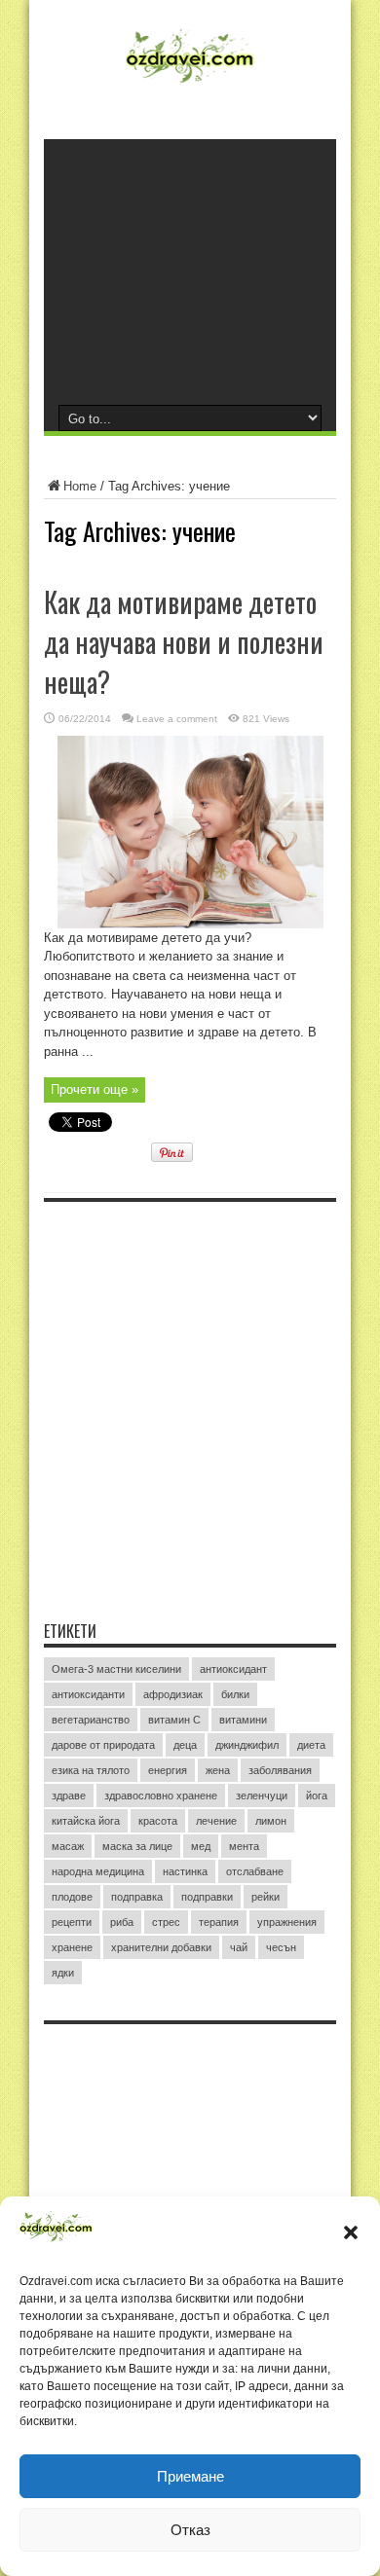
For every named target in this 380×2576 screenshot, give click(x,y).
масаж (68, 1846)
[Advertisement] (190, 271)
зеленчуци (262, 1796)
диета (311, 1745)
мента (244, 1846)
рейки (266, 1897)
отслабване (255, 1871)
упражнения (287, 1922)
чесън (281, 1947)
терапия (219, 1922)
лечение (216, 1821)
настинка (185, 1871)
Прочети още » (95, 1089)
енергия (168, 1770)
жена (218, 1770)
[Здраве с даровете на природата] (190, 83)
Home (80, 486)
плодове (72, 1897)
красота (158, 1821)
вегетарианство (91, 1720)
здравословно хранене (161, 1796)
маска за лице (137, 1846)
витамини (243, 1720)
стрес (166, 1922)
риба (122, 1922)
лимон (271, 1821)
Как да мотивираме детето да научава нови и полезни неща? (184, 642)
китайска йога (86, 1821)
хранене (72, 1947)
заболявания (280, 1770)
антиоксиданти (88, 1694)
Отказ (190, 2530)
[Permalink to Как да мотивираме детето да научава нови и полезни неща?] (190, 924)
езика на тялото (91, 1770)
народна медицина (98, 1871)
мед (201, 1846)
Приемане (190, 2476)
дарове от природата (103, 1745)
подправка (137, 1897)
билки (235, 1694)
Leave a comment (177, 719)
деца (185, 1745)
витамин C (174, 1720)
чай (239, 1947)
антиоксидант (233, 1669)
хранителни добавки (161, 1947)
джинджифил (247, 1745)
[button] (351, 2232)
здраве (69, 1796)
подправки (207, 1897)
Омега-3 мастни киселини (116, 1669)
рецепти (72, 1922)
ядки (63, 1973)
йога (317, 1796)
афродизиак (173, 1694)
